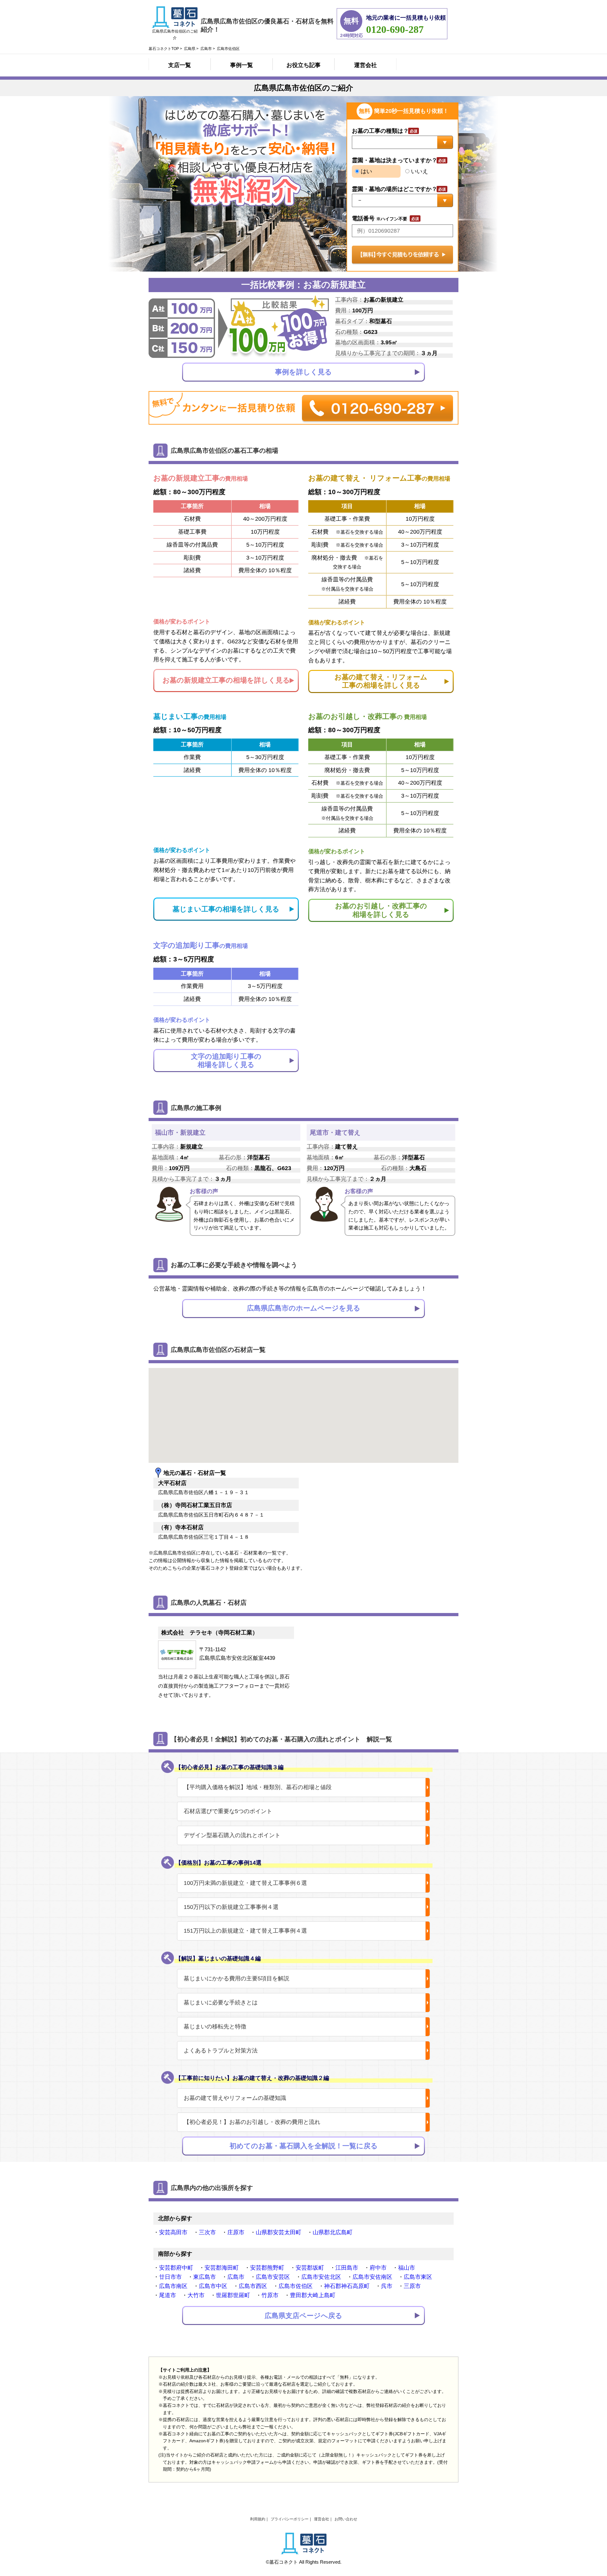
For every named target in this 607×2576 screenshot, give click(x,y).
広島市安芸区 (273, 2277)
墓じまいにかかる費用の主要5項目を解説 (236, 1978)
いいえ (419, 171)
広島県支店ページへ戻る (303, 2316)
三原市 (412, 2286)
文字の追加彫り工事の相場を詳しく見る (226, 1061)
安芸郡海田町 (222, 2268)
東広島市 (205, 2277)
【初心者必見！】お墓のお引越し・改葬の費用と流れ (252, 2122)
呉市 (387, 2286)
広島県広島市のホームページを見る (304, 1308)
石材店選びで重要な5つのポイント (228, 1811)
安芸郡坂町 (310, 2268)
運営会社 (365, 65)
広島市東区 (418, 2277)
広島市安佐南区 (372, 2277)
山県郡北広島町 (333, 2232)
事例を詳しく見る (303, 372)
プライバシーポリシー (290, 2519)
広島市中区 (213, 2286)
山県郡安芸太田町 (279, 2232)
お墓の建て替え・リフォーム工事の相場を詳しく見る (381, 681)
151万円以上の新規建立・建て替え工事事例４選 (245, 1931)
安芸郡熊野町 (267, 2268)
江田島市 (347, 2268)
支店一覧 (180, 65)
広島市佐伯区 (296, 2286)
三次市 (207, 2232)
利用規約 (258, 2519)
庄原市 (236, 2232)
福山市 (407, 2268)
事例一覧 (242, 65)
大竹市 (196, 2295)
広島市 (236, 2277)
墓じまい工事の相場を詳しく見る (226, 909)
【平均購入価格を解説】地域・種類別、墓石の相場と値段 (258, 1787)
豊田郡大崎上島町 (313, 2295)
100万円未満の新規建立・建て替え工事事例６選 (245, 1883)
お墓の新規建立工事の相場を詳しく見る (226, 680)
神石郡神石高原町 (347, 2286)
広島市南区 (173, 2286)
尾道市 (168, 2295)
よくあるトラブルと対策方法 (221, 2051)
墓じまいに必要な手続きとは (221, 2003)
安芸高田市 (173, 2232)
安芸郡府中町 (176, 2268)
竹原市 (270, 2295)
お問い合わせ (346, 2519)
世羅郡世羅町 (233, 2295)
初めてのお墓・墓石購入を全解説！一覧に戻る (304, 2146)
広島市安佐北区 (321, 2277)
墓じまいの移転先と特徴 (215, 2027)
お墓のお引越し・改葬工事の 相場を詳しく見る (381, 910)
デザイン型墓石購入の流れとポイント (232, 1835)
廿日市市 (170, 2277)
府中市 (378, 2268)
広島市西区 (253, 2286)
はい (366, 171)
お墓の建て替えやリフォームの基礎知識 (235, 2098)
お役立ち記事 (303, 65)
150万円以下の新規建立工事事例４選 (231, 1907)
